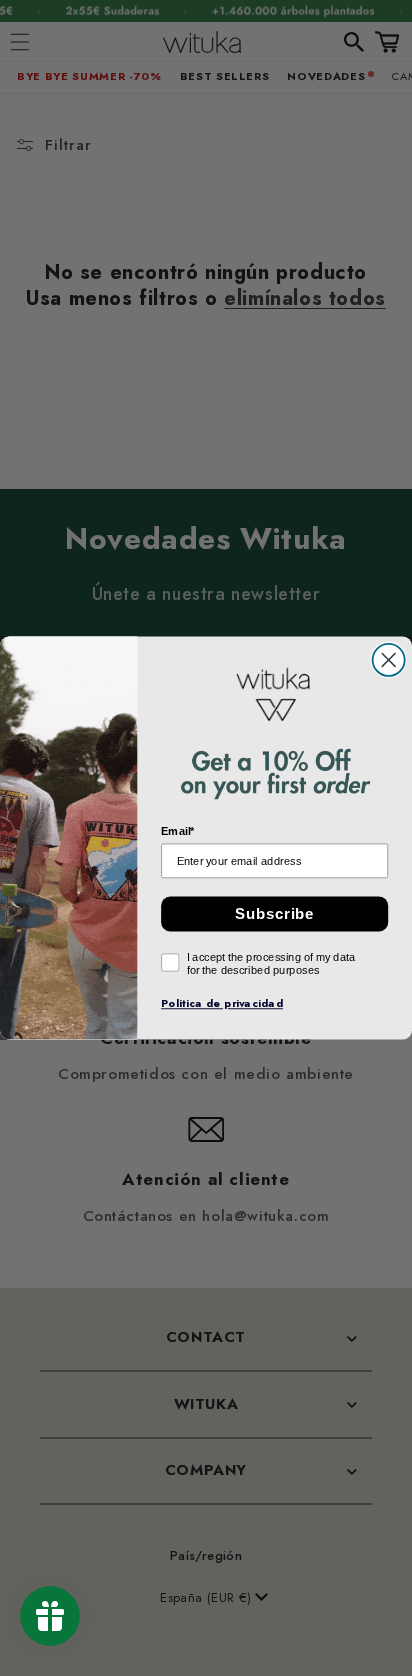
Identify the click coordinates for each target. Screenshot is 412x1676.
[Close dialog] (389, 660)
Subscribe (275, 914)
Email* (178, 831)
